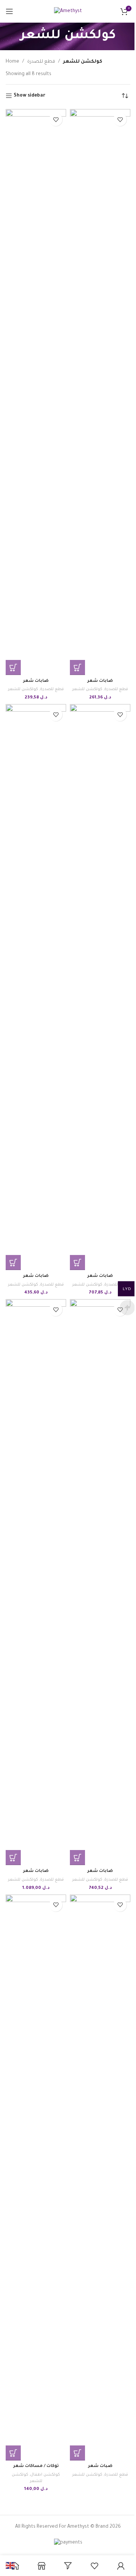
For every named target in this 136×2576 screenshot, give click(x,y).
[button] (13, 667)
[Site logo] (68, 12)
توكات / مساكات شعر (36, 2466)
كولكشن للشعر (23, 689)
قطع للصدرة (41, 62)
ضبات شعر (100, 2466)
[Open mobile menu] (9, 11)
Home (12, 62)
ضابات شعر (36, 681)
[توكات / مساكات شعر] (36, 2178)
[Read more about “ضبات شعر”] (77, 2453)
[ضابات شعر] (36, 392)
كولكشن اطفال (45, 2475)
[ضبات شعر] (100, 2178)
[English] (11, 2566)
